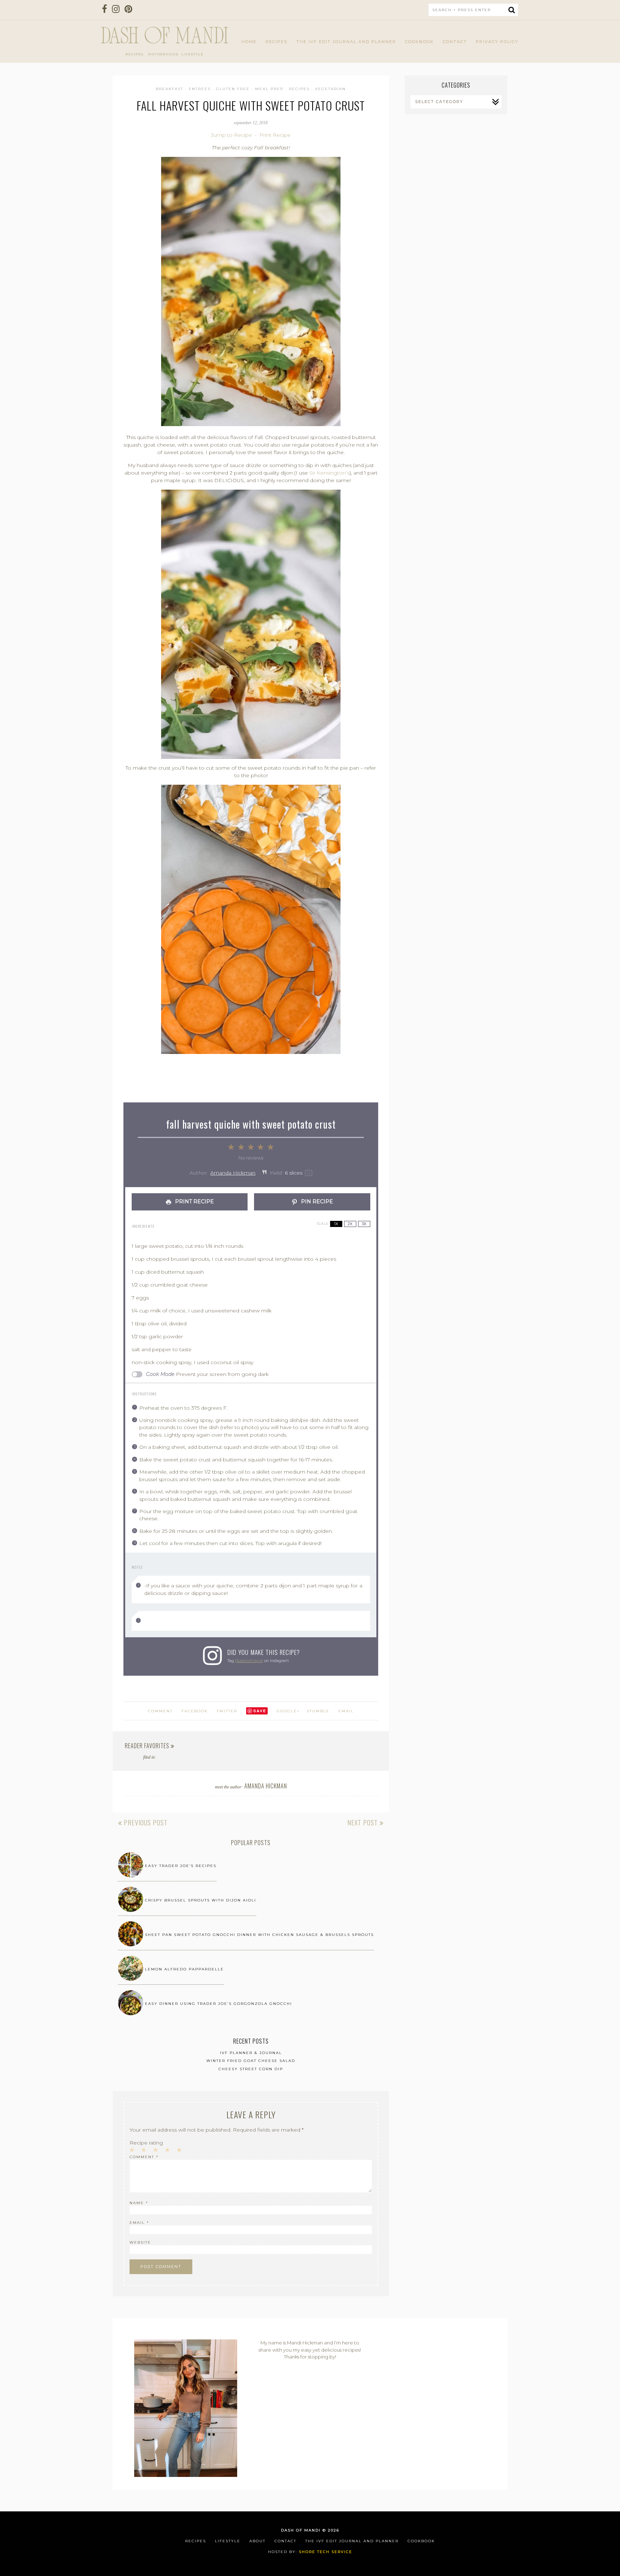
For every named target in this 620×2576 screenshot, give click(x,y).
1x (336, 1224)
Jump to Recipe (231, 135)
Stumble (318, 1711)
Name (139, 2203)
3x (364, 1224)
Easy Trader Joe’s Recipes (181, 1866)
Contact (455, 42)
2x (350, 1224)
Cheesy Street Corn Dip (251, 2069)
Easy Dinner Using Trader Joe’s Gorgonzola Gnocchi (219, 2004)
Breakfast (170, 89)
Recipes (276, 42)
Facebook (195, 1711)
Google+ (288, 1711)
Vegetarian (330, 89)
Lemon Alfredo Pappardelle (184, 1969)
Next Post (363, 1823)
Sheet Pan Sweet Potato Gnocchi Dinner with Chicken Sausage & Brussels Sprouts (259, 1935)
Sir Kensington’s (329, 473)
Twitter (227, 1711)
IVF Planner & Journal (251, 2053)
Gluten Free (233, 89)
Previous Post (145, 1823)
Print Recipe (275, 135)
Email (346, 1711)
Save (260, 1711)
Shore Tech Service (326, 2552)
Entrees (200, 89)
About (257, 2541)
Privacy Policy (497, 42)
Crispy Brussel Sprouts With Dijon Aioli (201, 1900)
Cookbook (419, 42)
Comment (144, 2157)
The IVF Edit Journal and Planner (346, 42)
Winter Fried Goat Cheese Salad (251, 2061)
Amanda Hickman (233, 1173)
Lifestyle (228, 2541)
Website (140, 2242)
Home (249, 42)
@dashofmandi (249, 1661)
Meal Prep (269, 89)
